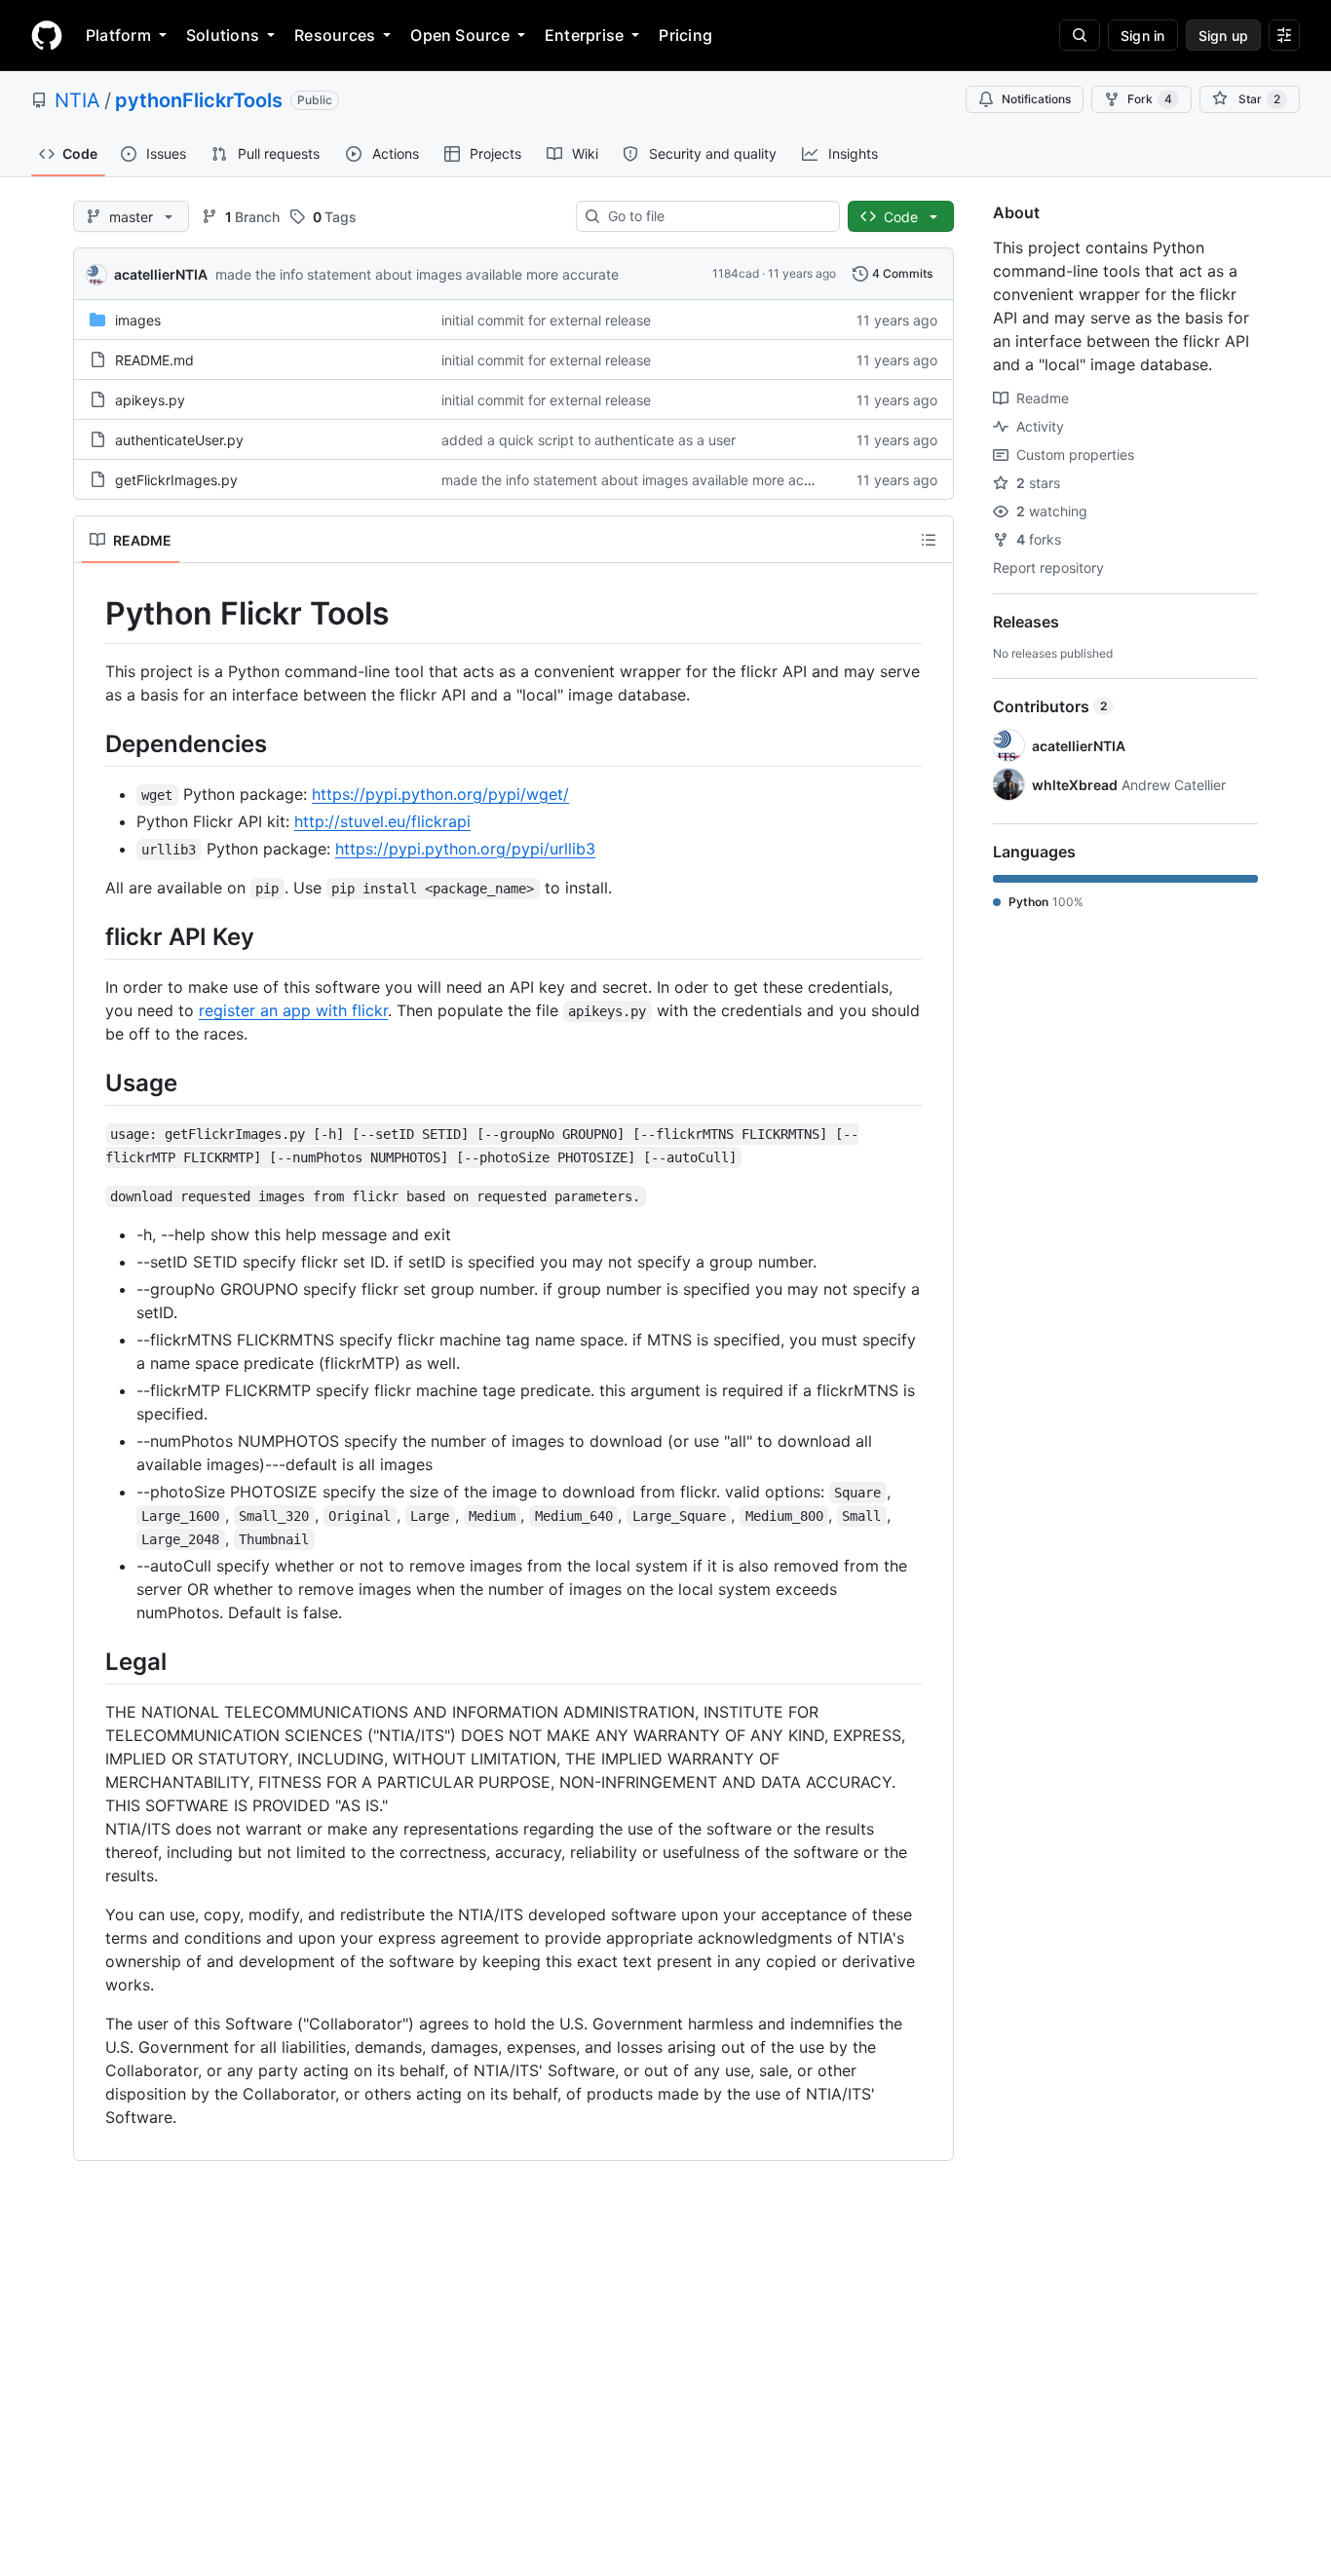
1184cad (736, 273)
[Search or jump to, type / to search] (1080, 35)
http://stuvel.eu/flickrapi (382, 821)
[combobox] (716, 216)
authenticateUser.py (179, 440)
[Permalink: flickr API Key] (92, 936)
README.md (154, 360)
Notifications (1036, 99)
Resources (335, 35)
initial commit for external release (546, 320)
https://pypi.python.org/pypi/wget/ (440, 794)
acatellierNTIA (161, 274)
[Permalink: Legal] (92, 1661)
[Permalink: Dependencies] (92, 743)
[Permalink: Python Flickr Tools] (92, 614)
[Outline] (929, 540)
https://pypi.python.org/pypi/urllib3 (465, 849)
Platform (118, 35)
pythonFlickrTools (199, 100)
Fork (1150, 99)
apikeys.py (150, 400)
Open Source (460, 35)
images (138, 320)
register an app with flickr (293, 1010)
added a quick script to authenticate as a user (589, 440)
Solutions (223, 35)
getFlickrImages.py (176, 480)
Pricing (685, 35)
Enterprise (584, 35)
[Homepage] (47, 35)
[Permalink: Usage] (92, 1082)
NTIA (77, 100)
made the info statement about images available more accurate (417, 274)
